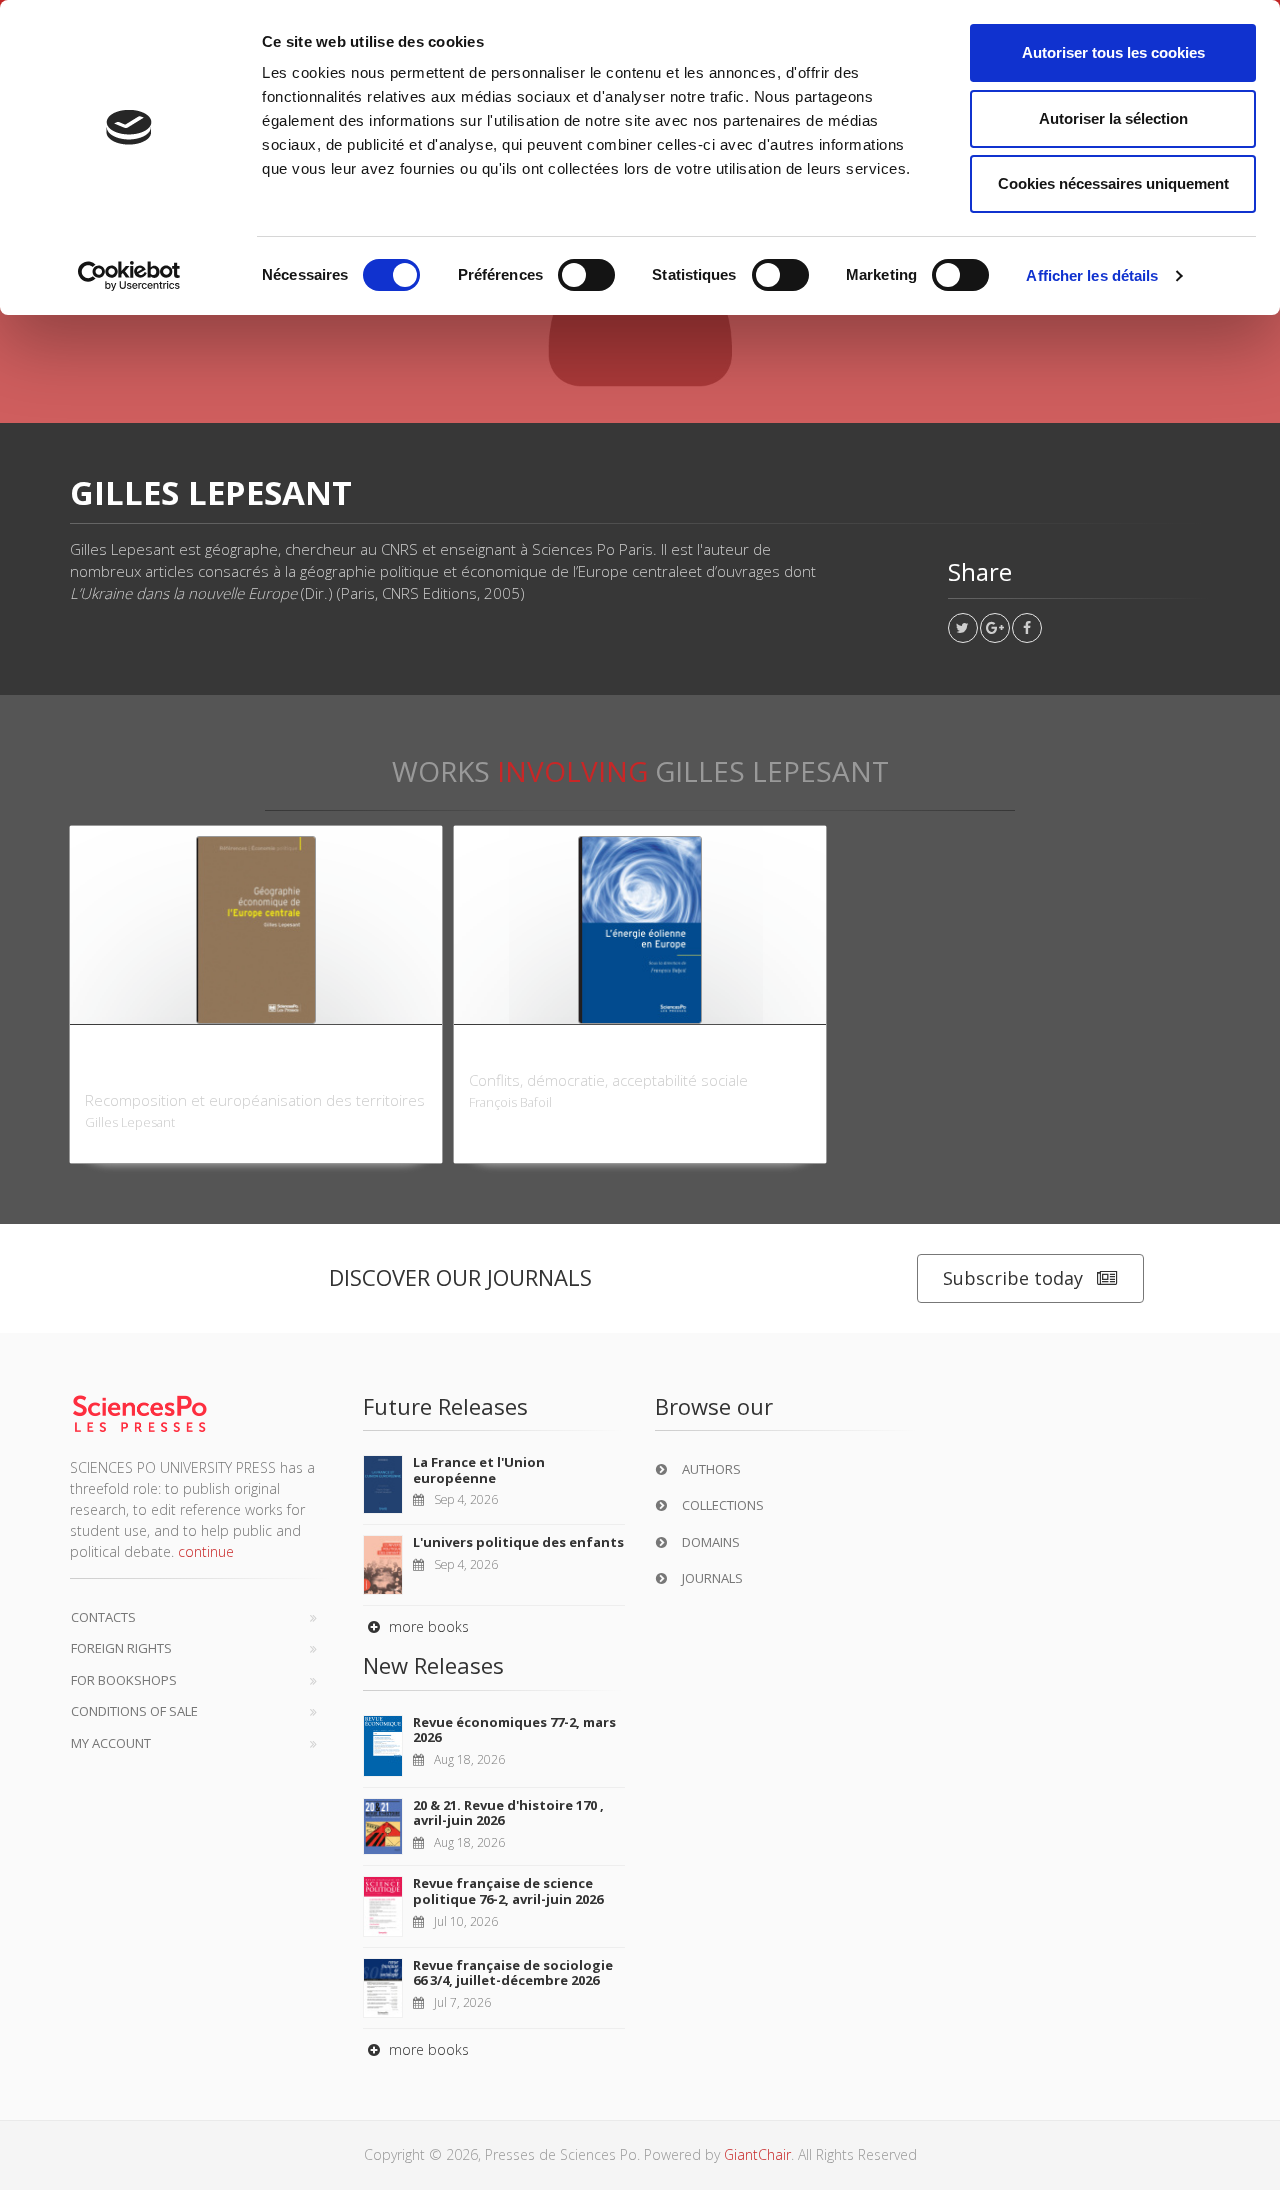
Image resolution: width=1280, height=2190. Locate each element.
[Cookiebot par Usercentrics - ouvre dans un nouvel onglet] (129, 276)
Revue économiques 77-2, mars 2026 (514, 1730)
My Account (111, 1743)
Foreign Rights (121, 1648)
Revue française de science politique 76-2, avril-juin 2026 (508, 1891)
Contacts (103, 1617)
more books (427, 1626)
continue (206, 1551)
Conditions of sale (134, 1711)
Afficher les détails (1092, 275)
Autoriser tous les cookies (1113, 52)
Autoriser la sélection (1113, 118)
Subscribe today (1013, 1278)
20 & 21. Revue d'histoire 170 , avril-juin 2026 (508, 1813)
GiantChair (757, 2154)
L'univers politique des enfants (518, 1542)
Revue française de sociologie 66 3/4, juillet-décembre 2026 (513, 1973)
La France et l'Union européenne (479, 1470)
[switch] (586, 275)
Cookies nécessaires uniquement (1113, 183)
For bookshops (124, 1680)
